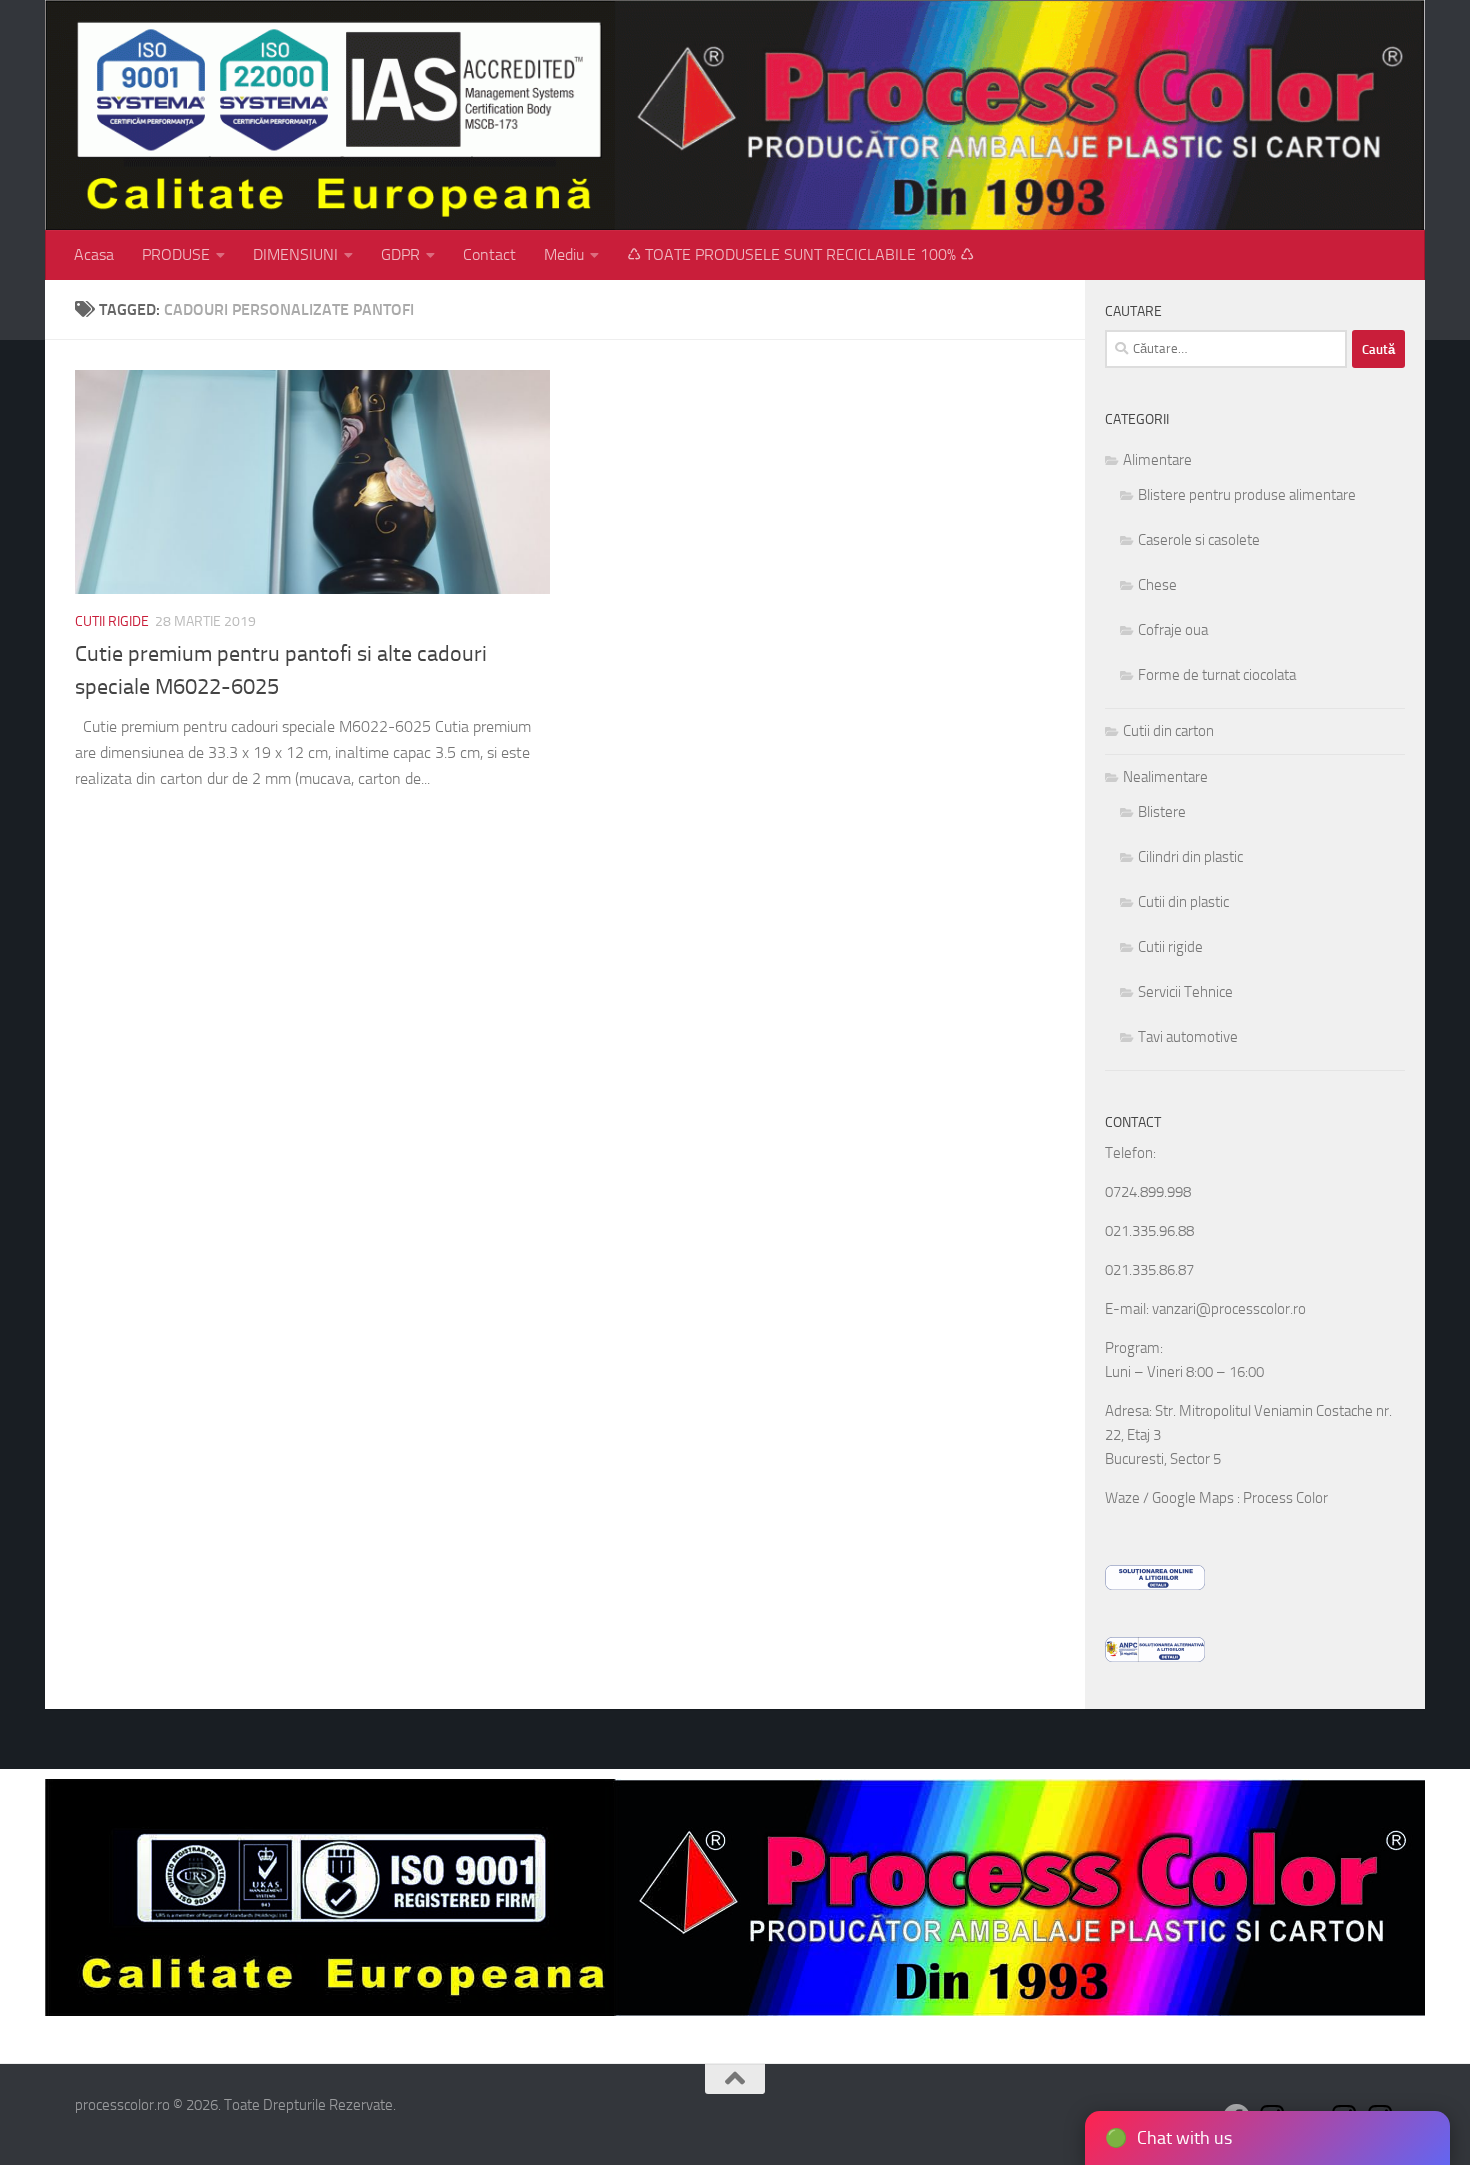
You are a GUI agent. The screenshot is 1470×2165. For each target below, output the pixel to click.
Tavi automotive (1188, 1037)
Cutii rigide (112, 621)
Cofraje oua (1173, 630)
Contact (489, 254)
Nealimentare (1165, 777)
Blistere (1162, 812)
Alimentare (1157, 460)
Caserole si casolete (1199, 540)
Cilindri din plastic (1190, 857)
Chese (1157, 585)
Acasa (94, 254)
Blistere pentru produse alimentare (1247, 495)
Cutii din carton (1168, 731)
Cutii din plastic (1183, 902)
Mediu (564, 254)
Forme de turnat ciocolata (1217, 675)
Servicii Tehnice (1185, 992)
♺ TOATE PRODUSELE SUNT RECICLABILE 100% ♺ (800, 254)
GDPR (400, 254)
